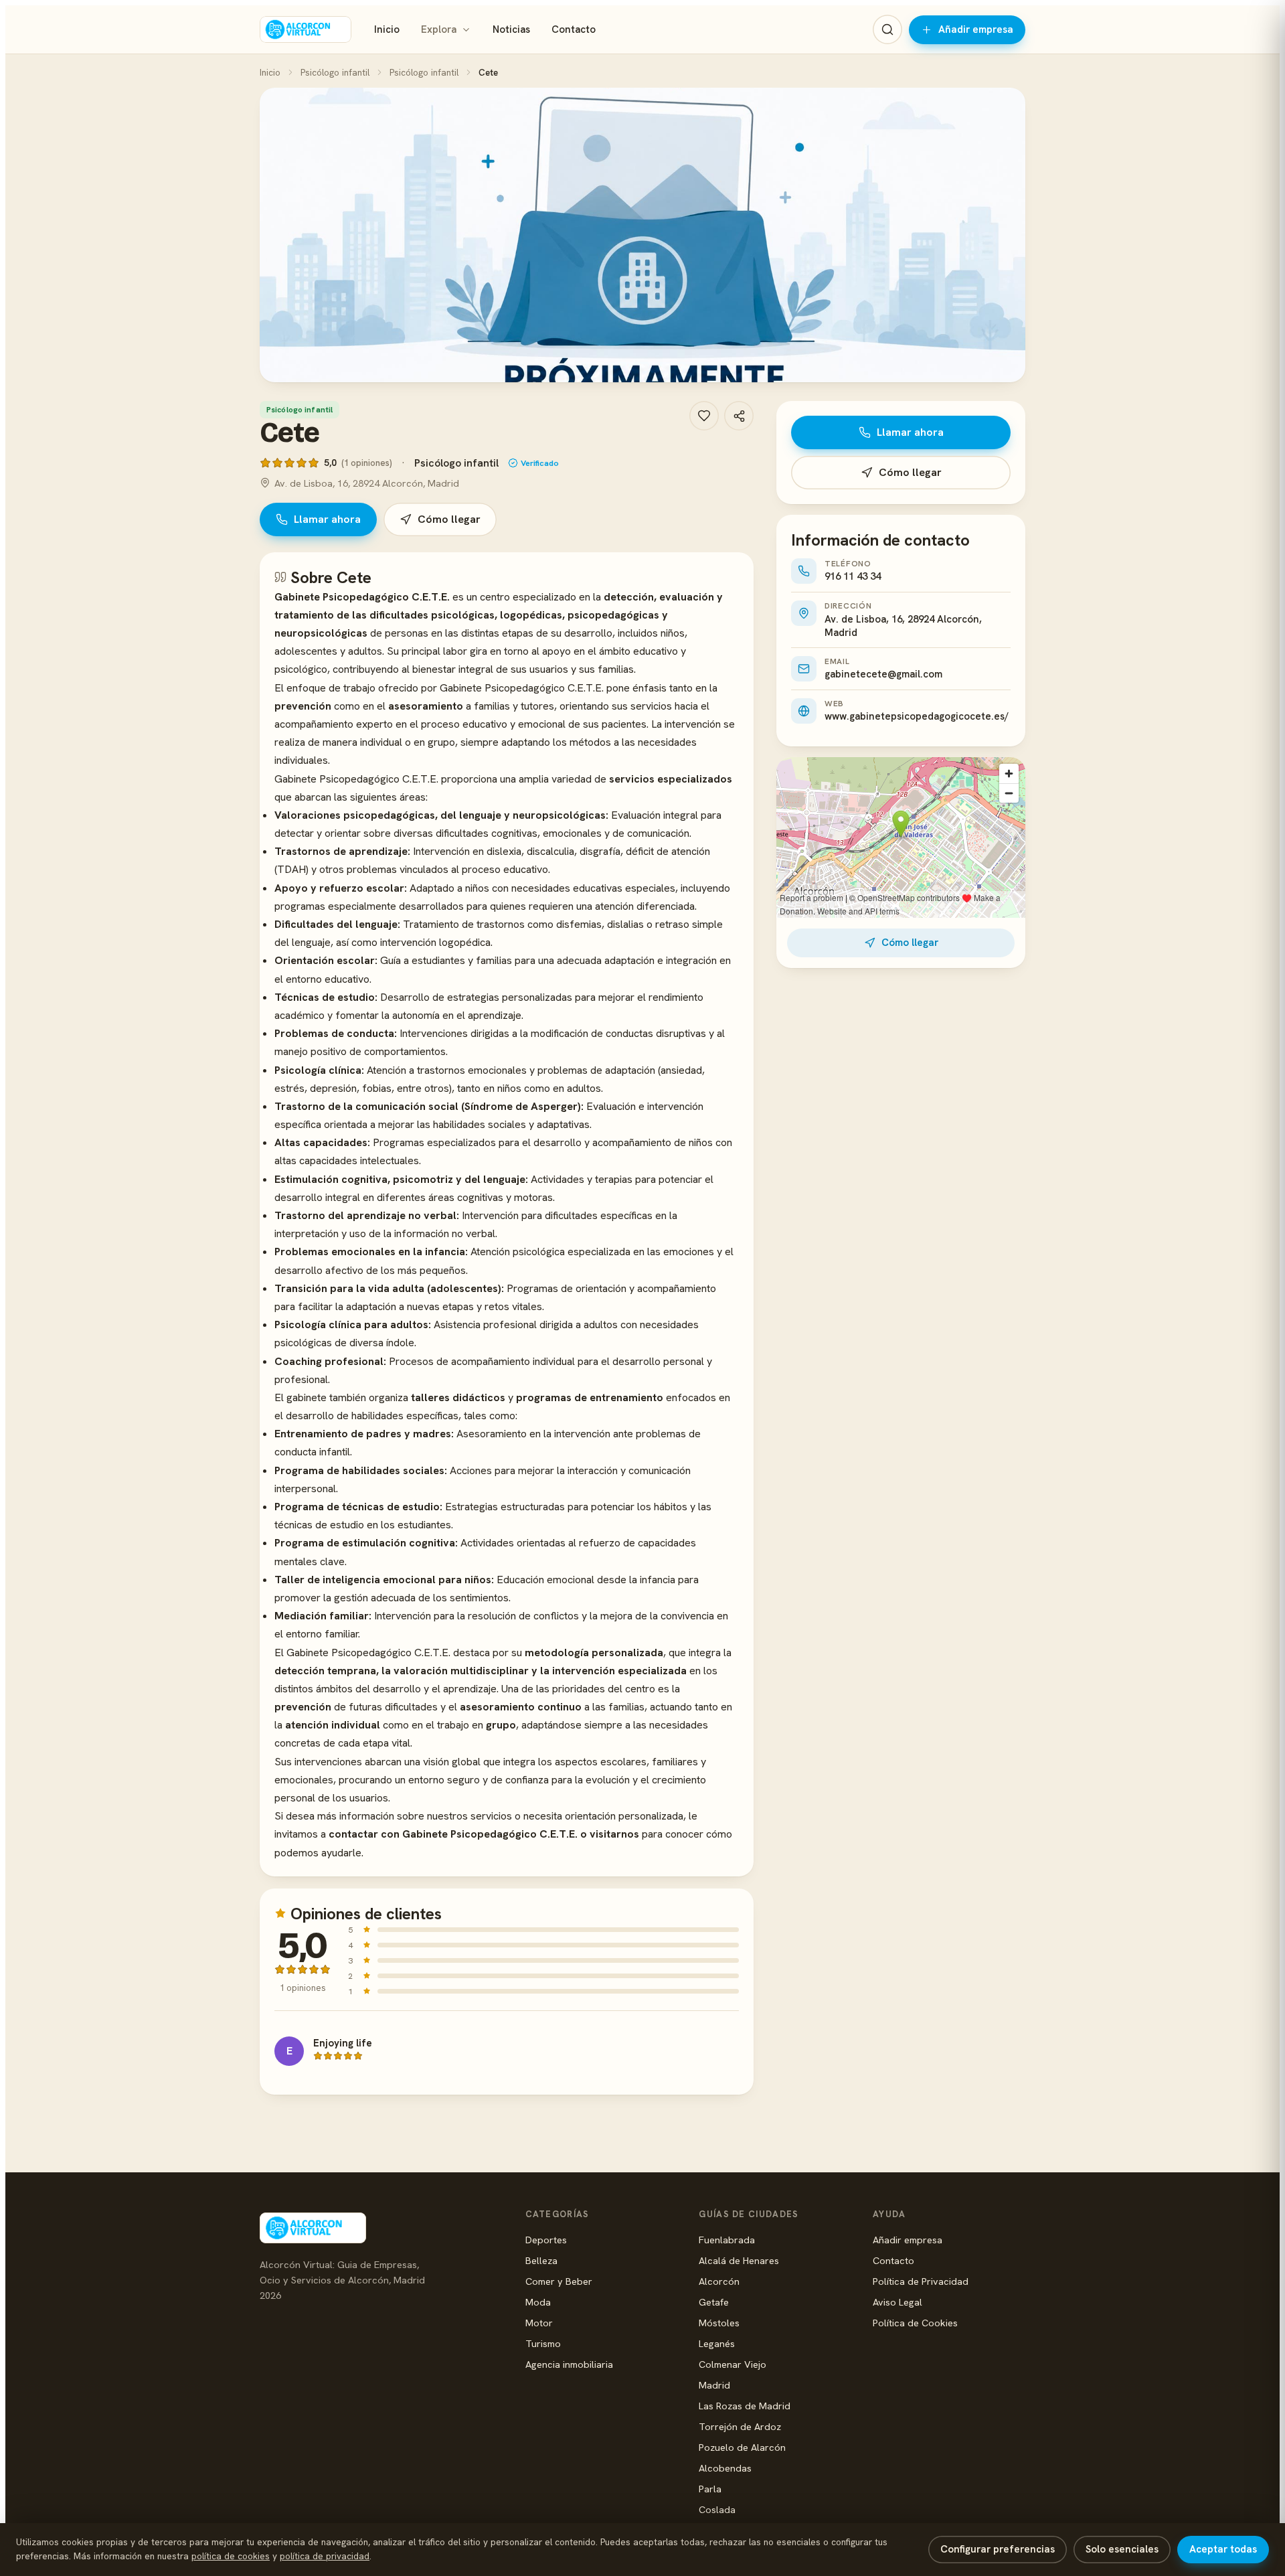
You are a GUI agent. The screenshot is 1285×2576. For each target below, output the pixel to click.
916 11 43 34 (853, 576)
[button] (642, 235)
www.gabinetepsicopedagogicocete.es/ (917, 716)
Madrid (714, 2385)
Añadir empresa (976, 29)
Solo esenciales (1122, 2549)
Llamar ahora (327, 519)
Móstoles (719, 2323)
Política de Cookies (915, 2323)
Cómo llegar (449, 519)
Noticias (511, 29)
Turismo (543, 2343)
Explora (439, 29)
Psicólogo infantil (335, 72)
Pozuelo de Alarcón (742, 2447)
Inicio (387, 29)
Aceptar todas (1223, 2549)
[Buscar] (887, 29)
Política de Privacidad (921, 2281)
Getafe (714, 2302)
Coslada (717, 2509)
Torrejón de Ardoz (740, 2426)
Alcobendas (725, 2468)
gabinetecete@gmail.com (883, 674)
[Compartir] (739, 416)
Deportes (546, 2240)
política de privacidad (325, 2556)
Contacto (574, 29)
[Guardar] (704, 416)
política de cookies (231, 2556)
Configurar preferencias (998, 2549)
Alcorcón (719, 2281)
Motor (539, 2323)
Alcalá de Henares (739, 2260)
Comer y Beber (559, 2281)
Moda (538, 2302)
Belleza (541, 2260)
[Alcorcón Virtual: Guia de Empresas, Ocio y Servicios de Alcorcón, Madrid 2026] (306, 29)
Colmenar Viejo (733, 2364)
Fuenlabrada (727, 2240)
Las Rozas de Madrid (745, 2406)
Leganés (717, 2343)
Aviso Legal (897, 2302)
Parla (710, 2489)
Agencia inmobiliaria (569, 2364)
